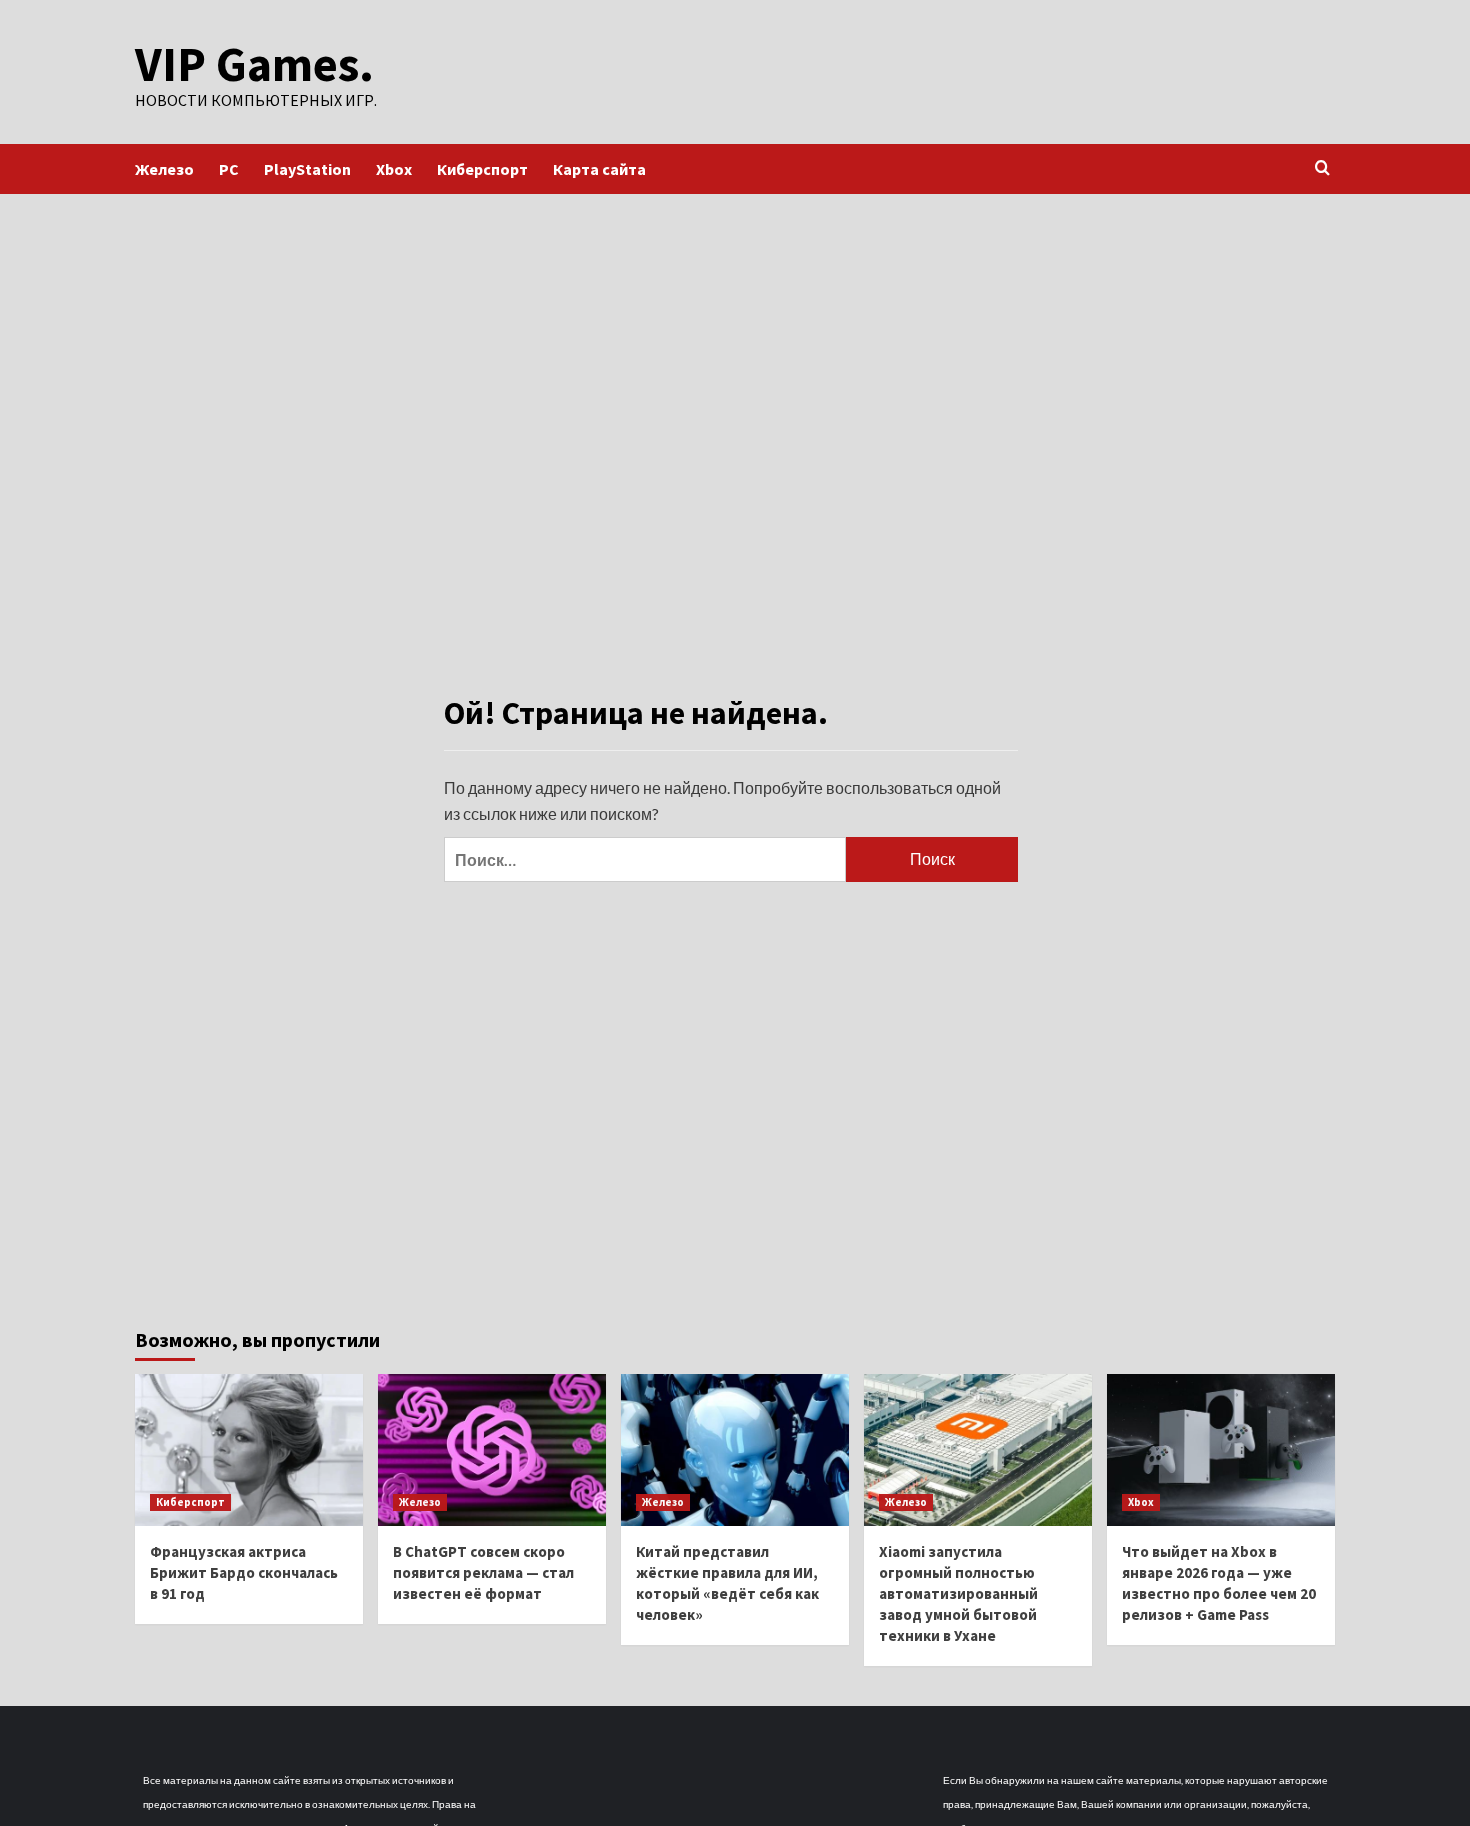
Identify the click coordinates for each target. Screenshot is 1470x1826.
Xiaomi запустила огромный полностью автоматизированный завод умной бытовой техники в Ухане (958, 1593)
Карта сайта (599, 169)
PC (229, 169)
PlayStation (307, 169)
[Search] (1322, 168)
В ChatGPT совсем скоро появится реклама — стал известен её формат (483, 1572)
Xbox (394, 169)
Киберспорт (482, 169)
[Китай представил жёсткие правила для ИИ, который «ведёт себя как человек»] (735, 1450)
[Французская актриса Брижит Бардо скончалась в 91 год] (249, 1450)
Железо (164, 169)
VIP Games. (254, 64)
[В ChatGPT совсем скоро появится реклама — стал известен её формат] (492, 1450)
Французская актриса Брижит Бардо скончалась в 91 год (244, 1572)
